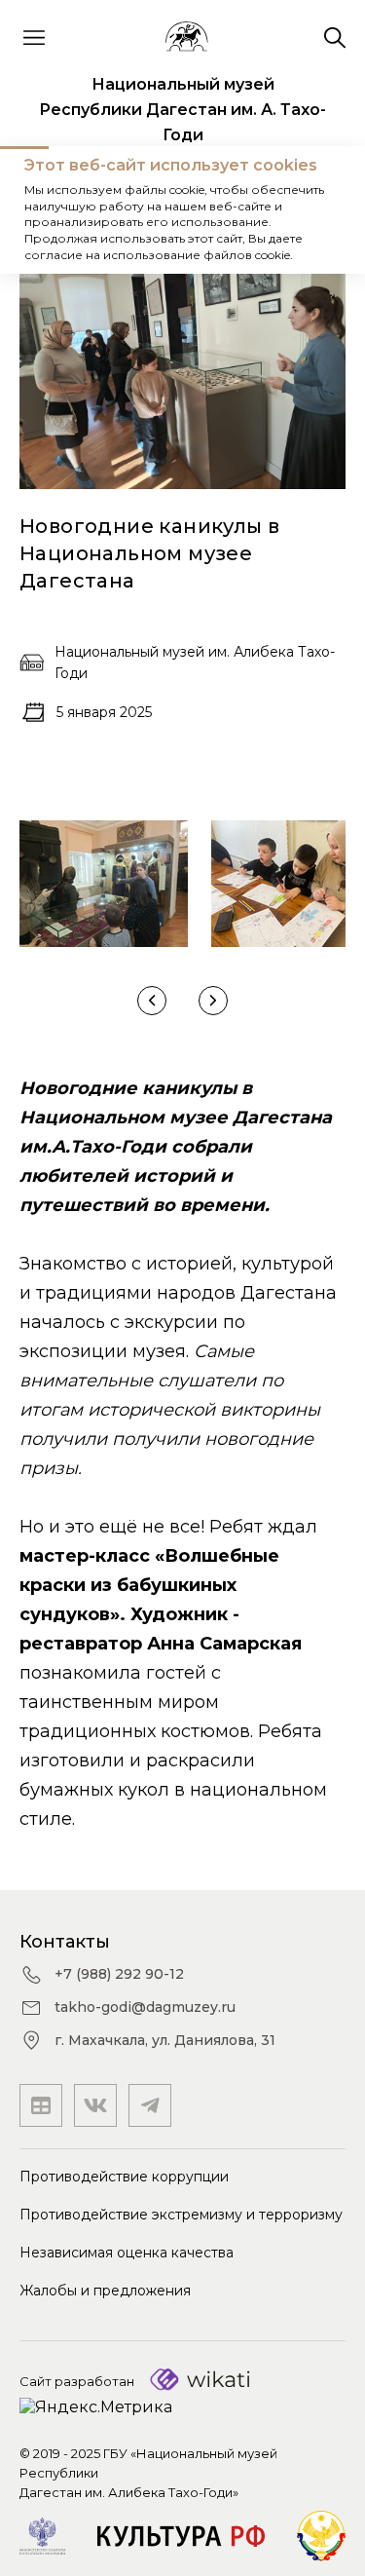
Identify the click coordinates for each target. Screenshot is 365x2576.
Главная (53, 210)
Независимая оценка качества (127, 2253)
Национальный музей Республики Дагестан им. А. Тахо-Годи (182, 110)
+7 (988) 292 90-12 (119, 1974)
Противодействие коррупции (124, 2177)
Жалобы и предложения (105, 2291)
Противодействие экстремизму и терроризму (181, 2215)
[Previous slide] (152, 1001)
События (141, 210)
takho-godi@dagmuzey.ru (145, 2007)
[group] (104, 884)
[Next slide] (213, 1001)
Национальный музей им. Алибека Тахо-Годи (195, 663)
